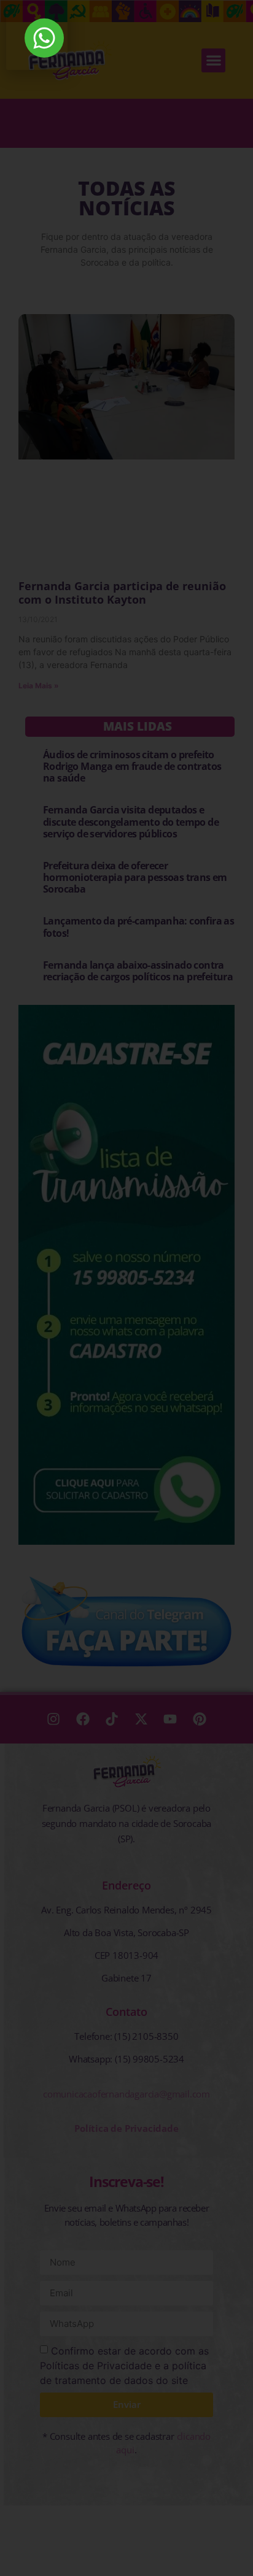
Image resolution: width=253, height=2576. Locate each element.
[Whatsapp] (44, 38)
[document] (126, 1288)
